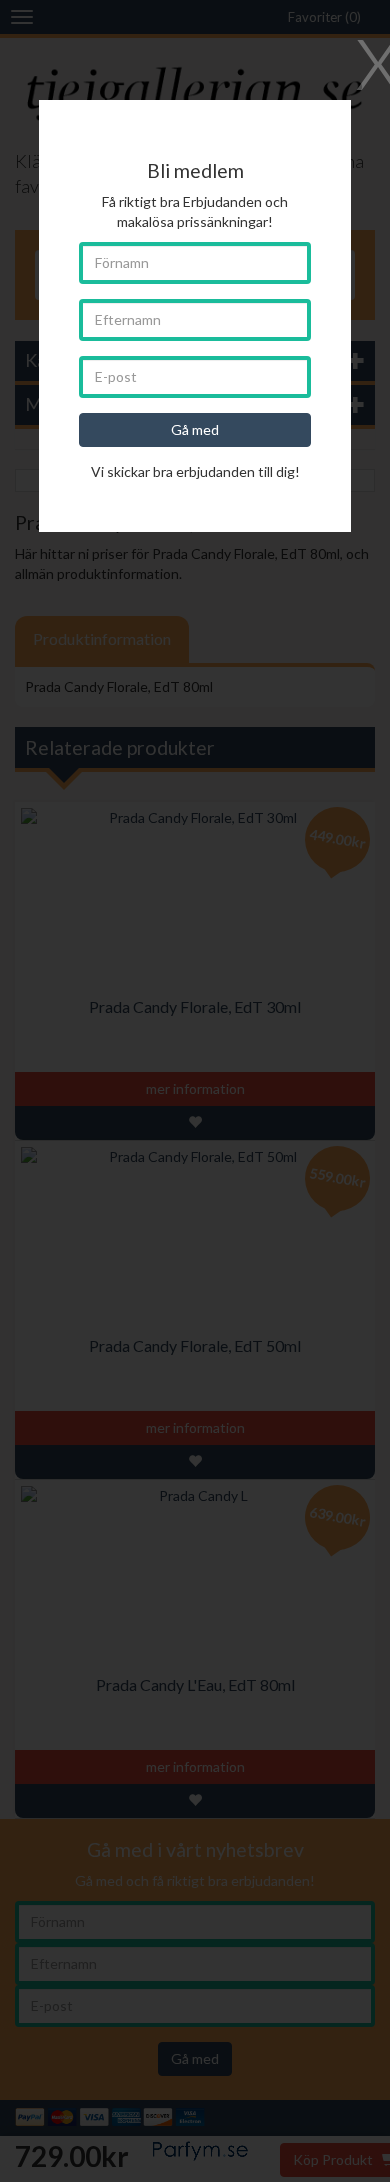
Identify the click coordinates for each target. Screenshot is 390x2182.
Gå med (195, 429)
